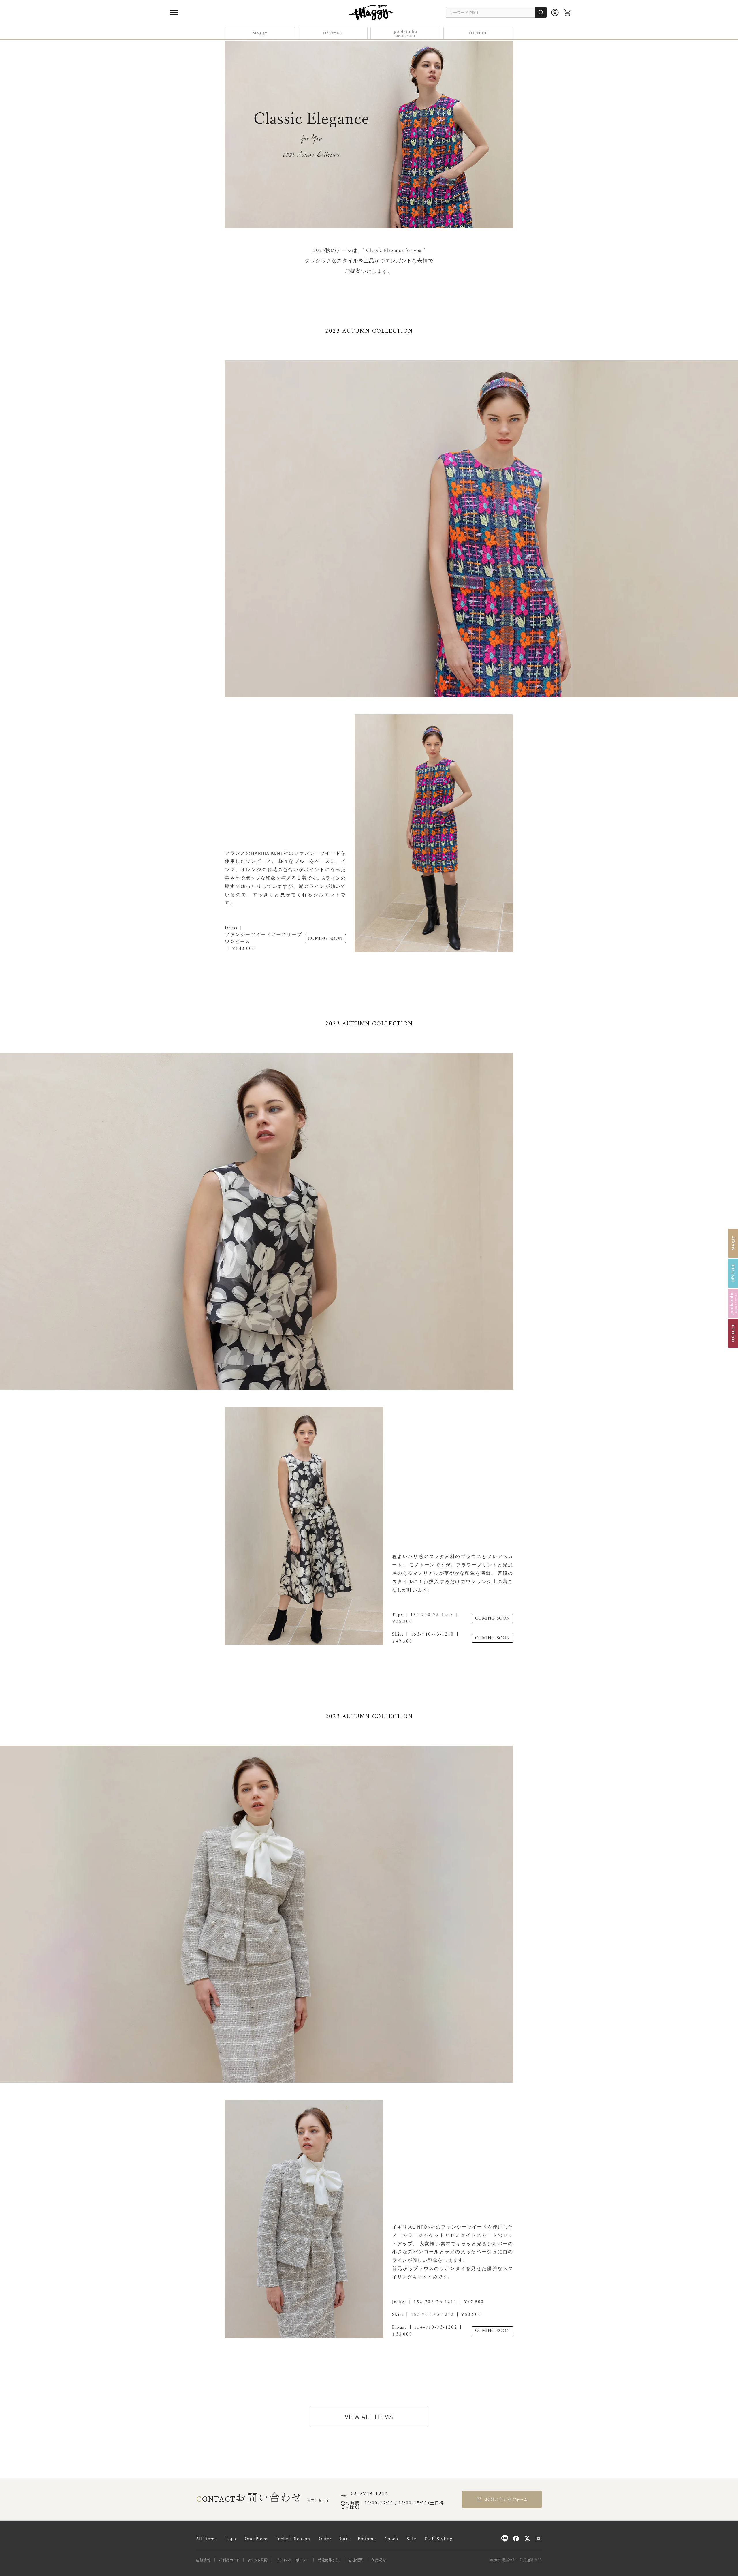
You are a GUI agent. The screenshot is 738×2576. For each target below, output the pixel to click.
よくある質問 (258, 2560)
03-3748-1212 (369, 2494)
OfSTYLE (333, 33)
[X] (527, 2539)
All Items (207, 2539)
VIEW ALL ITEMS (369, 2417)
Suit (345, 2539)
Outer (325, 2539)
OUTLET (478, 33)
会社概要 (355, 2560)
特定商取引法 (329, 2560)
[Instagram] (539, 2539)
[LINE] (505, 2539)
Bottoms (367, 2539)
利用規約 (379, 2560)
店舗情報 (203, 2560)
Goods (391, 2539)
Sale (412, 2539)
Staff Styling (439, 2539)
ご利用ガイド (229, 2560)
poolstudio (405, 33)
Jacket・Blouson (293, 2539)
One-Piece (256, 2539)
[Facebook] (516, 2539)
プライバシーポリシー (293, 2560)
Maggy (260, 33)
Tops (231, 2539)
